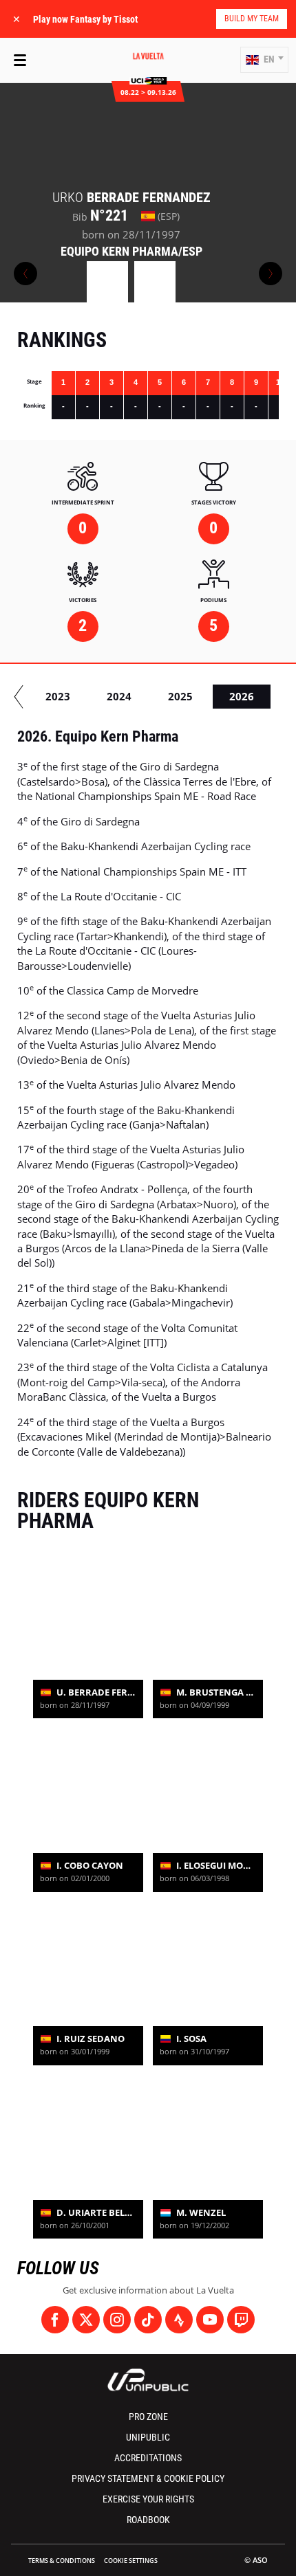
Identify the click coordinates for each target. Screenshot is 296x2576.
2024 (119, 696)
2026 (242, 696)
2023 (58, 696)
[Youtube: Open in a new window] (210, 2320)
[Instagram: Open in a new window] (117, 2320)
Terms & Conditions (62, 2561)
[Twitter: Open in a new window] (86, 2320)
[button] (264, 60)
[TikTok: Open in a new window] (148, 2320)
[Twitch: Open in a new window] (241, 2320)
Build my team (252, 19)
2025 (180, 696)
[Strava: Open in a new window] (179, 2320)
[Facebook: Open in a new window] (55, 2320)
